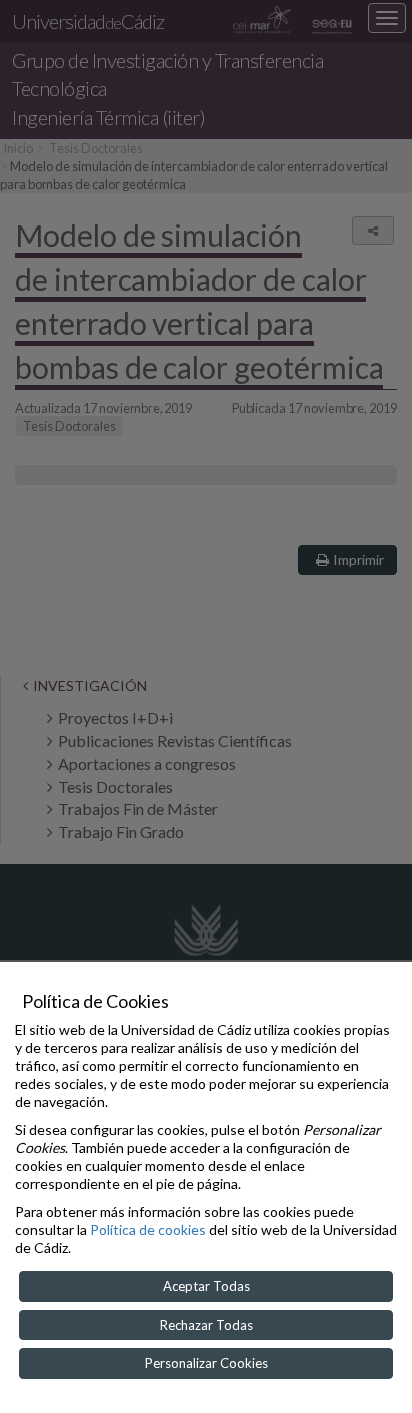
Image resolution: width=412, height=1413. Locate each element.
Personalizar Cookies (206, 1363)
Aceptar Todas (206, 1286)
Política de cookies (148, 1229)
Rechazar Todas (206, 1325)
